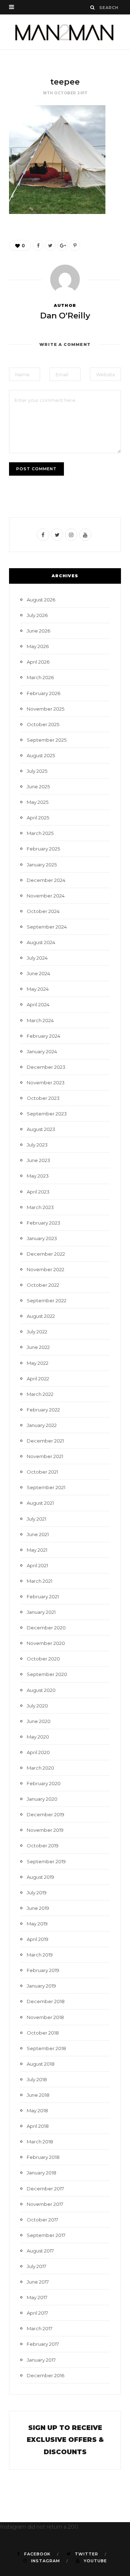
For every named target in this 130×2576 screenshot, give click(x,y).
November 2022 (45, 1269)
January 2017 (41, 2360)
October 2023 (43, 1098)
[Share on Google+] (62, 245)
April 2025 (38, 818)
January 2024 (42, 1051)
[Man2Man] (65, 32)
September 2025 (47, 740)
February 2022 (43, 1410)
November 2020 (46, 1643)
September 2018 (46, 2048)
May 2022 (38, 1363)
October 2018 (43, 2033)
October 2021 (42, 1472)
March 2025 (40, 833)
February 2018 (43, 2157)
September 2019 (46, 1861)
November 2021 (45, 1456)
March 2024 (40, 1020)
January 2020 (42, 1799)
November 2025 (45, 709)
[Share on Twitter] (50, 245)
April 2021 (37, 1565)
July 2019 (37, 1893)
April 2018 (38, 2126)
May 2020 (38, 1737)
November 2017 (45, 2204)
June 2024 (38, 973)
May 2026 (38, 646)
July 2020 (37, 1706)
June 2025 (38, 786)
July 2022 (37, 1332)
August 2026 (41, 600)
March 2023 (40, 1207)
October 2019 (43, 1846)
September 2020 (47, 1674)
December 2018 (46, 2001)
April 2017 (37, 2313)
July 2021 (36, 1519)
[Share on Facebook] (38, 245)
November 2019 (45, 1830)
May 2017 (37, 2297)
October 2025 (43, 724)
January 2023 (42, 1238)
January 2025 (42, 865)
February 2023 (44, 1223)
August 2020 (41, 1690)
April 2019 (38, 1939)
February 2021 (43, 1596)
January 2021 (41, 1612)
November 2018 (45, 2017)
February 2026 (44, 693)
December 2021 (45, 1441)
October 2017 (42, 2220)
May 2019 (37, 1924)
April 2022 (38, 1379)
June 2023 (38, 1160)
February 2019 (43, 1970)
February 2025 (43, 849)
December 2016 (45, 2375)
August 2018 (41, 2064)
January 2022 (42, 1425)
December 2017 (45, 2189)
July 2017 (36, 2266)
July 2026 (37, 615)
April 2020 (38, 1752)
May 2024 (38, 989)
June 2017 (38, 2282)
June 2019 (38, 1908)
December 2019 (45, 1814)
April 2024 (38, 1004)
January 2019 (41, 1986)
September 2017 (46, 2235)
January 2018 (42, 2173)
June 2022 (38, 1347)
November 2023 (46, 1083)
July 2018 (37, 2079)
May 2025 (38, 802)
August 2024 (41, 942)
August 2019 (40, 1877)
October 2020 (43, 1659)
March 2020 (40, 1768)
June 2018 (38, 2095)
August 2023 (41, 1129)
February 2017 (43, 2344)
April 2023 (38, 1192)
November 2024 (46, 896)
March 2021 (40, 1581)
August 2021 (40, 1503)
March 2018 (40, 2142)
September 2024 (47, 927)
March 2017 (40, 2328)
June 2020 (39, 1721)
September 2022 (47, 1300)
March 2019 (40, 1955)
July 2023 (37, 1145)
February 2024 (44, 1036)
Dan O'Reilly (65, 316)
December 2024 (46, 880)
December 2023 (46, 1067)
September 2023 (47, 1114)
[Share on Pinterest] (75, 245)
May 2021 (37, 1550)
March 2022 (40, 1394)
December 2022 (46, 1254)
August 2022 (41, 1316)
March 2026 (40, 677)
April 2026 (38, 662)
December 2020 (46, 1628)
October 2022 (43, 1285)
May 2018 (37, 2110)
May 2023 (38, 1176)
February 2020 (44, 1783)
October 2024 (43, 911)
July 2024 (37, 958)
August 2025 (41, 755)
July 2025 (37, 771)
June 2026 (38, 631)
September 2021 (46, 1487)
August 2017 (40, 2251)
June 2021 (38, 1534)
